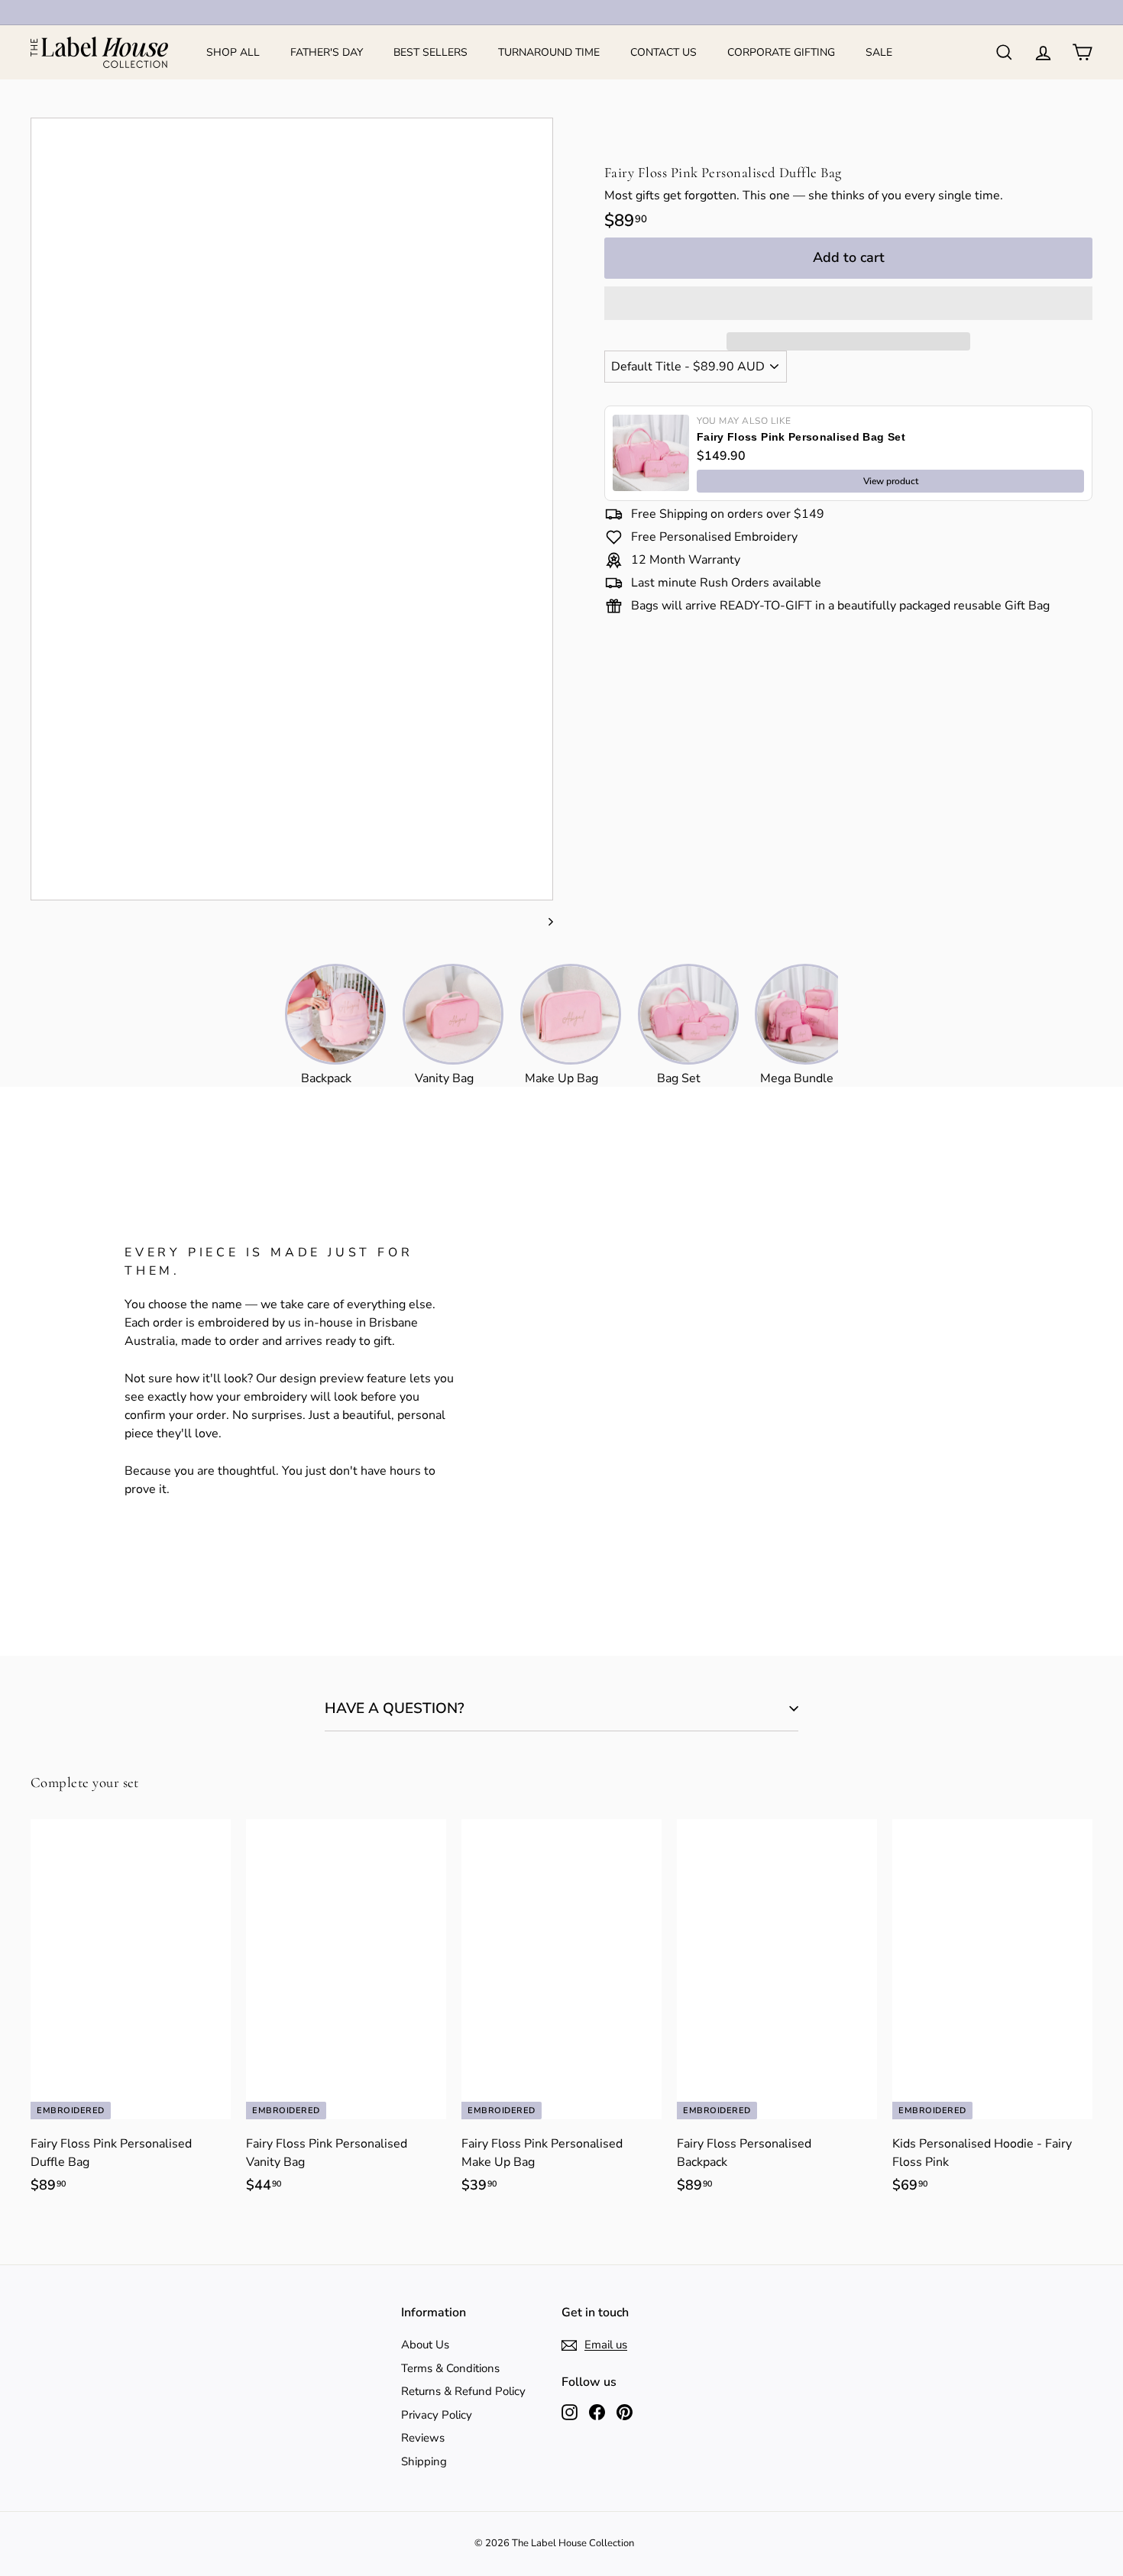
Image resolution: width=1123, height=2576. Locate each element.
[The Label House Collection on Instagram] (570, 2411)
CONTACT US (663, 52)
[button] (848, 303)
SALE (879, 52)
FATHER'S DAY (327, 52)
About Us (425, 2345)
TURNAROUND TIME (549, 52)
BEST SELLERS (430, 52)
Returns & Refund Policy (463, 2391)
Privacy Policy (437, 2415)
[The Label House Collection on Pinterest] (625, 2411)
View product (891, 481)
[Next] (544, 921)
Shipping (424, 2461)
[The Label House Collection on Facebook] (597, 2411)
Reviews (423, 2438)
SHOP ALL (233, 52)
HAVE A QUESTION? (395, 1708)
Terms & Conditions (450, 2368)
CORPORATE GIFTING (781, 52)
